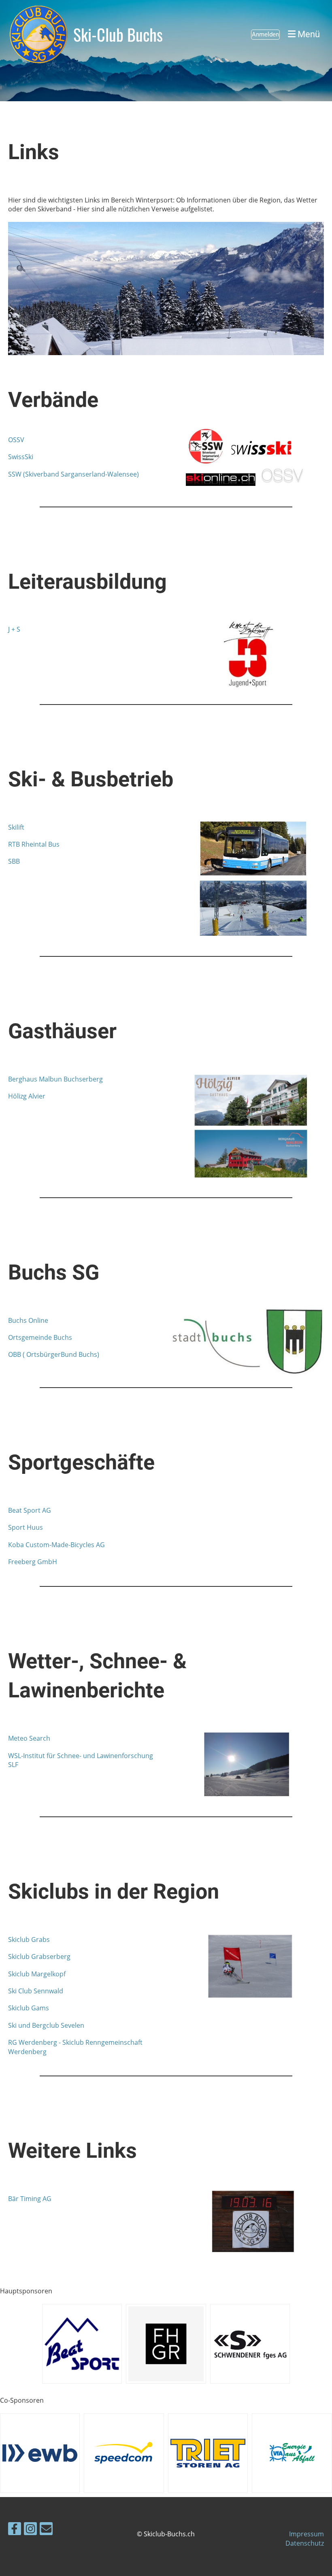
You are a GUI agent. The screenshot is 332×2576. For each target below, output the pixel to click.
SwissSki (21, 457)
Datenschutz (305, 2543)
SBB (14, 861)
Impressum (306, 2534)
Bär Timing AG (30, 2199)
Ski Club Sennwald (36, 1991)
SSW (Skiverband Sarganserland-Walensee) (73, 474)
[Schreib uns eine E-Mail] (46, 2530)
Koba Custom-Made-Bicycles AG (56, 1545)
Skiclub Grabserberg (39, 1956)
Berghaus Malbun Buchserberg (55, 1079)
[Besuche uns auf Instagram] (30, 2530)
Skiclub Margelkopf (37, 1974)
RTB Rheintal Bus (34, 844)
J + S (14, 629)
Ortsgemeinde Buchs (40, 1337)
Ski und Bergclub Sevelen (46, 2025)
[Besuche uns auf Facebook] (15, 2530)
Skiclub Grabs (29, 1939)
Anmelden (265, 34)
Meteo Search (29, 1738)
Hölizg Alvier (27, 1096)
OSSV (16, 440)
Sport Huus (26, 1527)
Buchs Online (28, 1320)
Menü (308, 34)
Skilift (16, 827)
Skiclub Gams (29, 2008)
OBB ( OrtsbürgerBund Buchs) (54, 1354)
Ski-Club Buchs (118, 34)
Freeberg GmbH (33, 1562)
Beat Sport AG (30, 1510)
